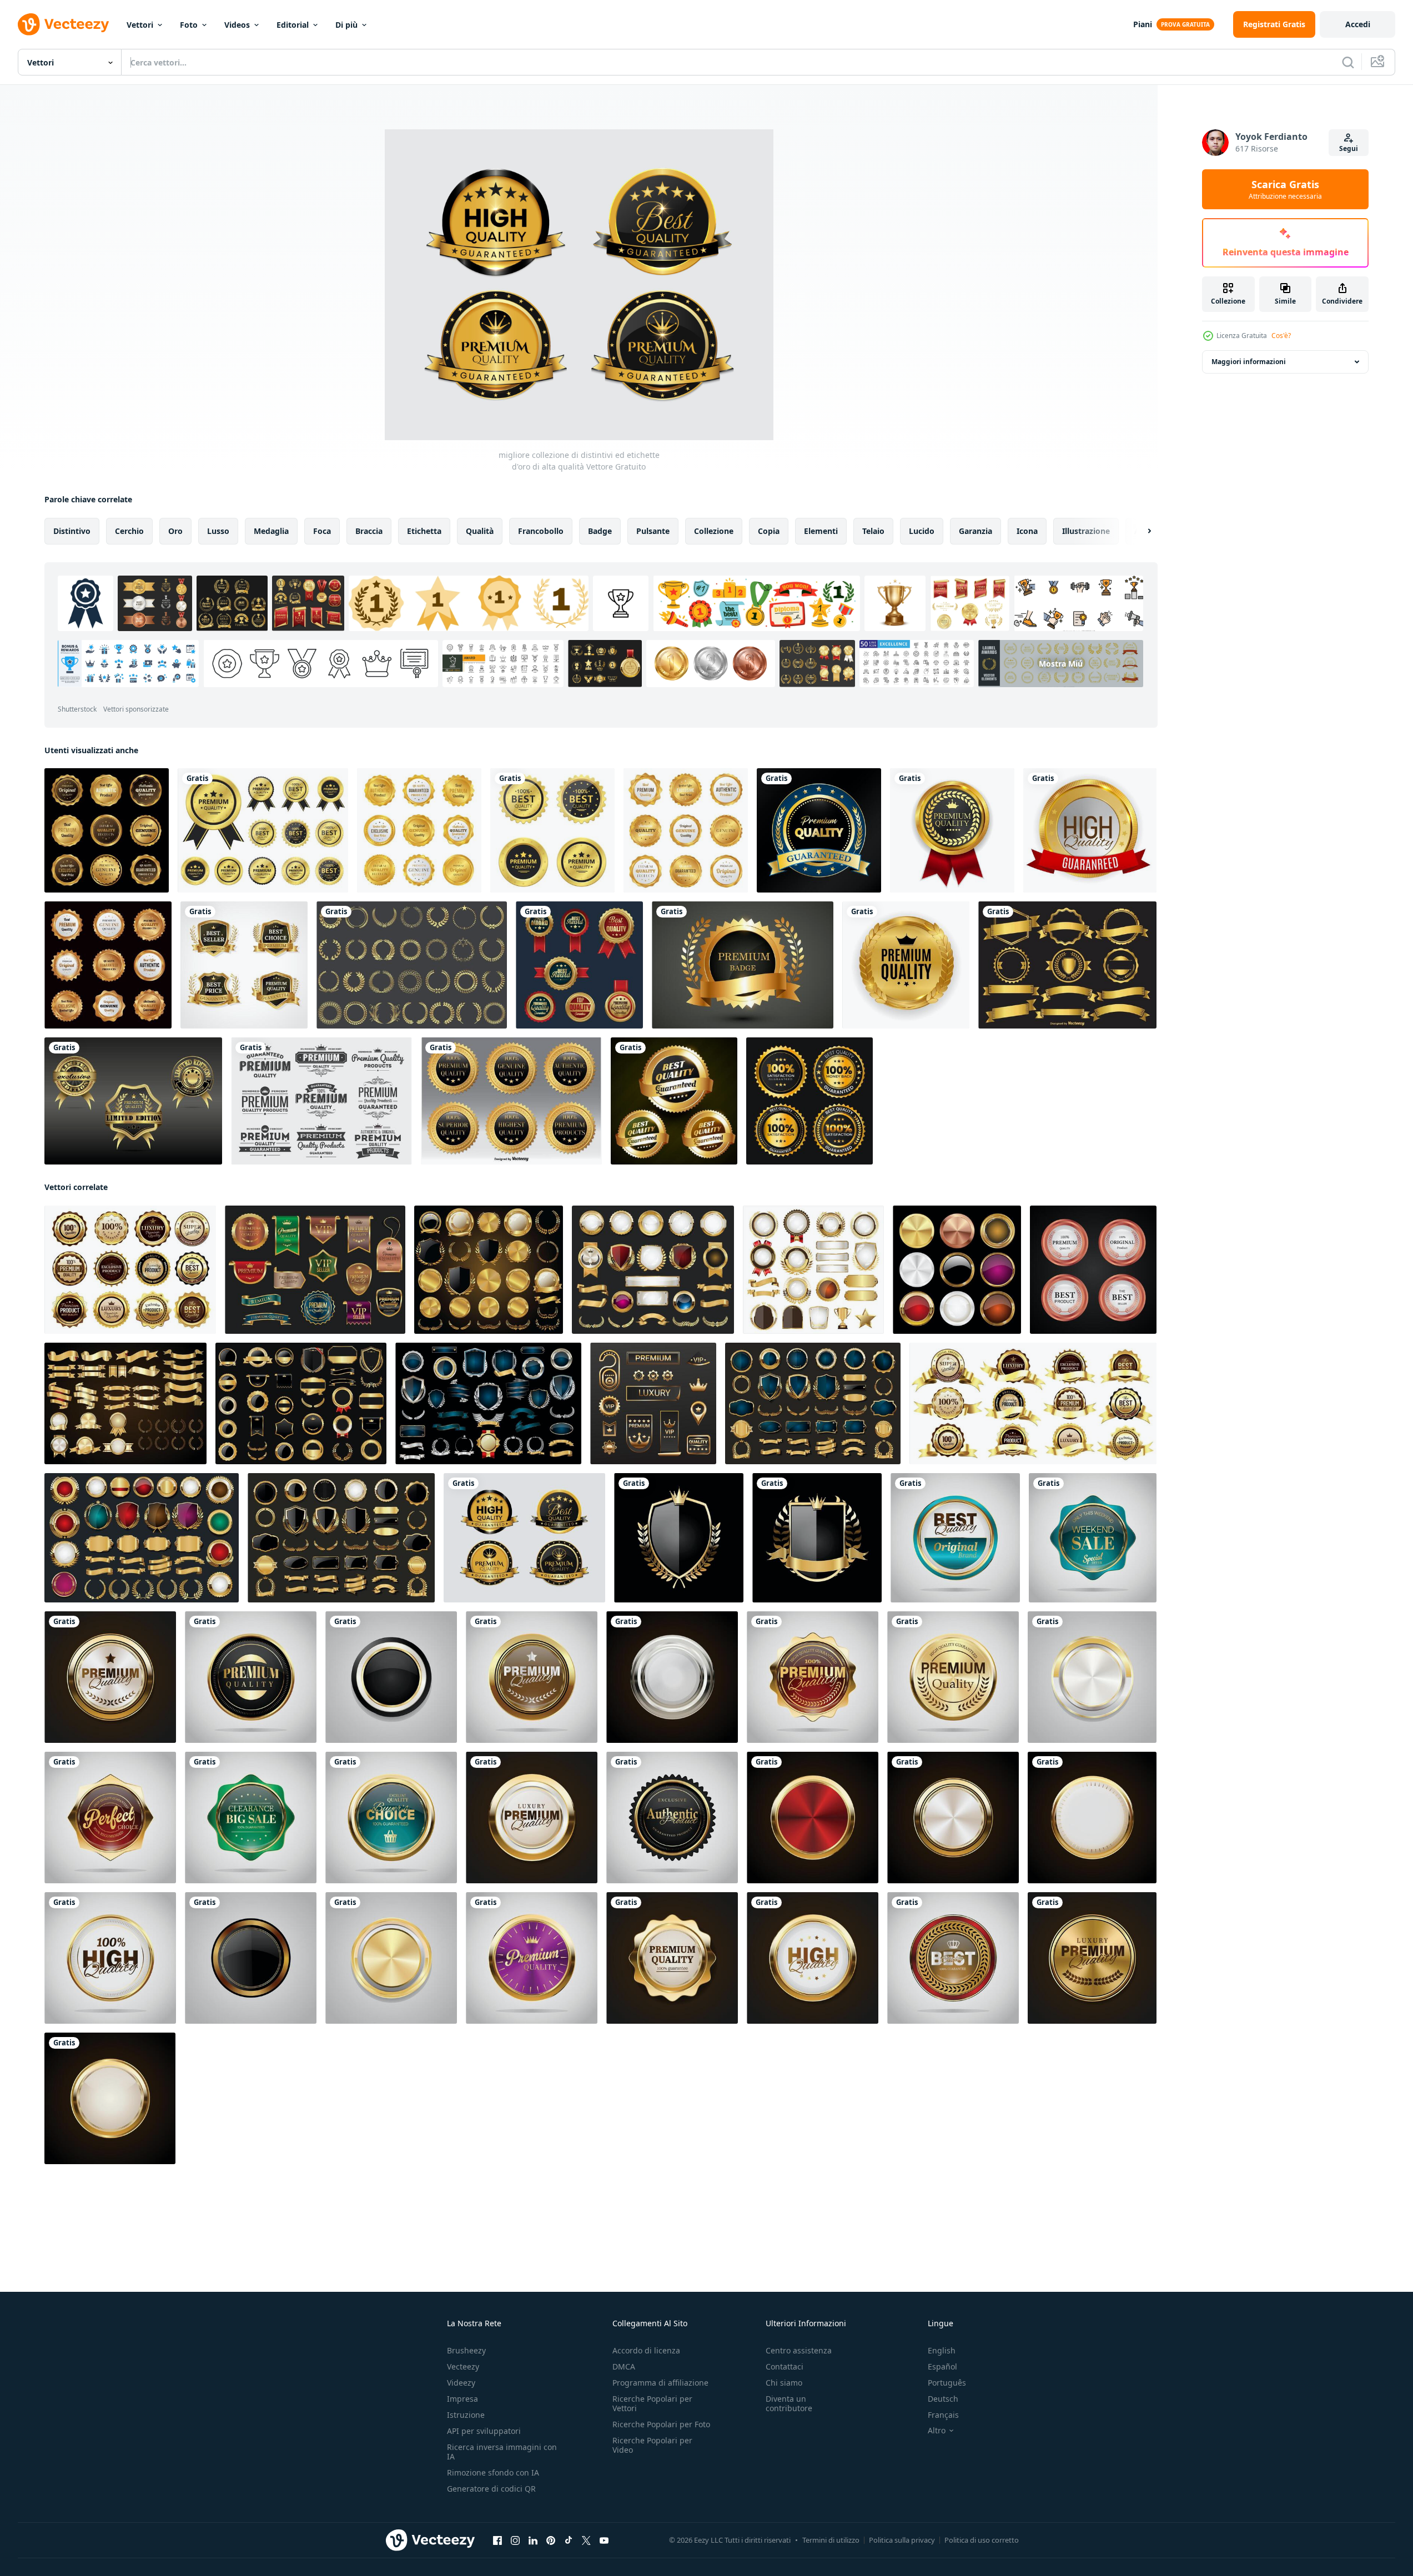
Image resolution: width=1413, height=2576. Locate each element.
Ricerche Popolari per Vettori (652, 2403)
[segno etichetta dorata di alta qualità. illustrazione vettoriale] (1090, 830)
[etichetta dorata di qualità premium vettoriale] (743, 965)
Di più (346, 25)
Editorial (293, 25)
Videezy (461, 2383)
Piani (1143, 24)
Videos (237, 25)
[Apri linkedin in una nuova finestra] (533, 2540)
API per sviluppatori (484, 2431)
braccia (369, 531)
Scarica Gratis (1285, 189)
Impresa (462, 2399)
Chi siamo (784, 2383)
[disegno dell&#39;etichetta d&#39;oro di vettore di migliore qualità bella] (674, 1101)
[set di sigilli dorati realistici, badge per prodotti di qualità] (244, 965)
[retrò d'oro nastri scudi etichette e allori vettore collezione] (813, 1270)
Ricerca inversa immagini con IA (502, 2452)
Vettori (140, 25)
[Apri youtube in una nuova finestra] (604, 2540)
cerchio (129, 531)
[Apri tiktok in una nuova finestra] (569, 2540)
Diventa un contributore (789, 2403)
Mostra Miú (1061, 664)
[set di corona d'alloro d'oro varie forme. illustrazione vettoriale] (412, 965)
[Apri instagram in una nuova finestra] (515, 2540)
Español (942, 2366)
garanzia (975, 531)
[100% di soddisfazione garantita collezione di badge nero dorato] (809, 1101)
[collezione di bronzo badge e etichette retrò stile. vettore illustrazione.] (1093, 1270)
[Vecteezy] (63, 24)
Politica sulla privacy (902, 2540)
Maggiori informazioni (1249, 362)
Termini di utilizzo (831, 2540)
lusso (218, 531)
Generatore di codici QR (491, 2489)
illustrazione (1086, 531)
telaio (873, 531)
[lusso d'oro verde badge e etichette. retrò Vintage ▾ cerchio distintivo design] (955, 1538)
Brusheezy (466, 2350)
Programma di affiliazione (660, 2383)
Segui (1349, 148)
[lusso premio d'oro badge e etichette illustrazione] (957, 1270)
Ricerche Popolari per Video (652, 2445)
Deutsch (943, 2399)
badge (600, 531)
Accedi (1358, 24)
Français (943, 2415)
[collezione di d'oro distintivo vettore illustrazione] (142, 1538)
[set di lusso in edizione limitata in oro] (133, 1101)
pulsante (653, 531)
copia (769, 531)
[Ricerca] (1348, 62)
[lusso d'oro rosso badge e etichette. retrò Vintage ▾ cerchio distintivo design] (813, 1677)
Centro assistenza (799, 2350)
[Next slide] (1140, 531)
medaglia (271, 531)
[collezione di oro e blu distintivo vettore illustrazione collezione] (488, 1403)
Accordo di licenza (646, 2350)
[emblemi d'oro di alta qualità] (552, 830)
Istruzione (466, 2415)
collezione (714, 531)
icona (1027, 531)
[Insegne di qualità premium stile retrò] (321, 1101)
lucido (922, 531)
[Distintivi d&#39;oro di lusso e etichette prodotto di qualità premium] (107, 830)
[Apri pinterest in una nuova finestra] (551, 2540)
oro (175, 531)
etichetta (424, 531)
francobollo (541, 531)
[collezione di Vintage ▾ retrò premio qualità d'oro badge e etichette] (653, 1270)
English (942, 2350)
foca (322, 531)
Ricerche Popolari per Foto (661, 2424)
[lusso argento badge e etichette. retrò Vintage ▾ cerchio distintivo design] (672, 1677)
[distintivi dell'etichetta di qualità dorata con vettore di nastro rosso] (579, 965)
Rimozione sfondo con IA (493, 2472)
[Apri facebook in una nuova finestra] (497, 2540)
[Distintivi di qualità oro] (511, 1101)
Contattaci (785, 2366)
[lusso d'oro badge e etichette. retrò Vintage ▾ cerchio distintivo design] (110, 1677)
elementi (821, 531)
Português (947, 2383)
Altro (937, 2431)
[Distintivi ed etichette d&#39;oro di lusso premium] (489, 1270)
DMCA (624, 2366)
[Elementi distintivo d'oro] (1067, 965)
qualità (480, 531)
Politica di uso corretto (982, 2540)
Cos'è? (1281, 336)
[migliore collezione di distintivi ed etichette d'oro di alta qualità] (524, 1538)
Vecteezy (463, 2366)
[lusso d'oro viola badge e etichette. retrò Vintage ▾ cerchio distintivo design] (532, 1958)
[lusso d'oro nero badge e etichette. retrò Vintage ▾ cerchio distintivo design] (391, 1677)
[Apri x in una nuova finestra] (586, 2540)
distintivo (72, 531)
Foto (189, 25)
